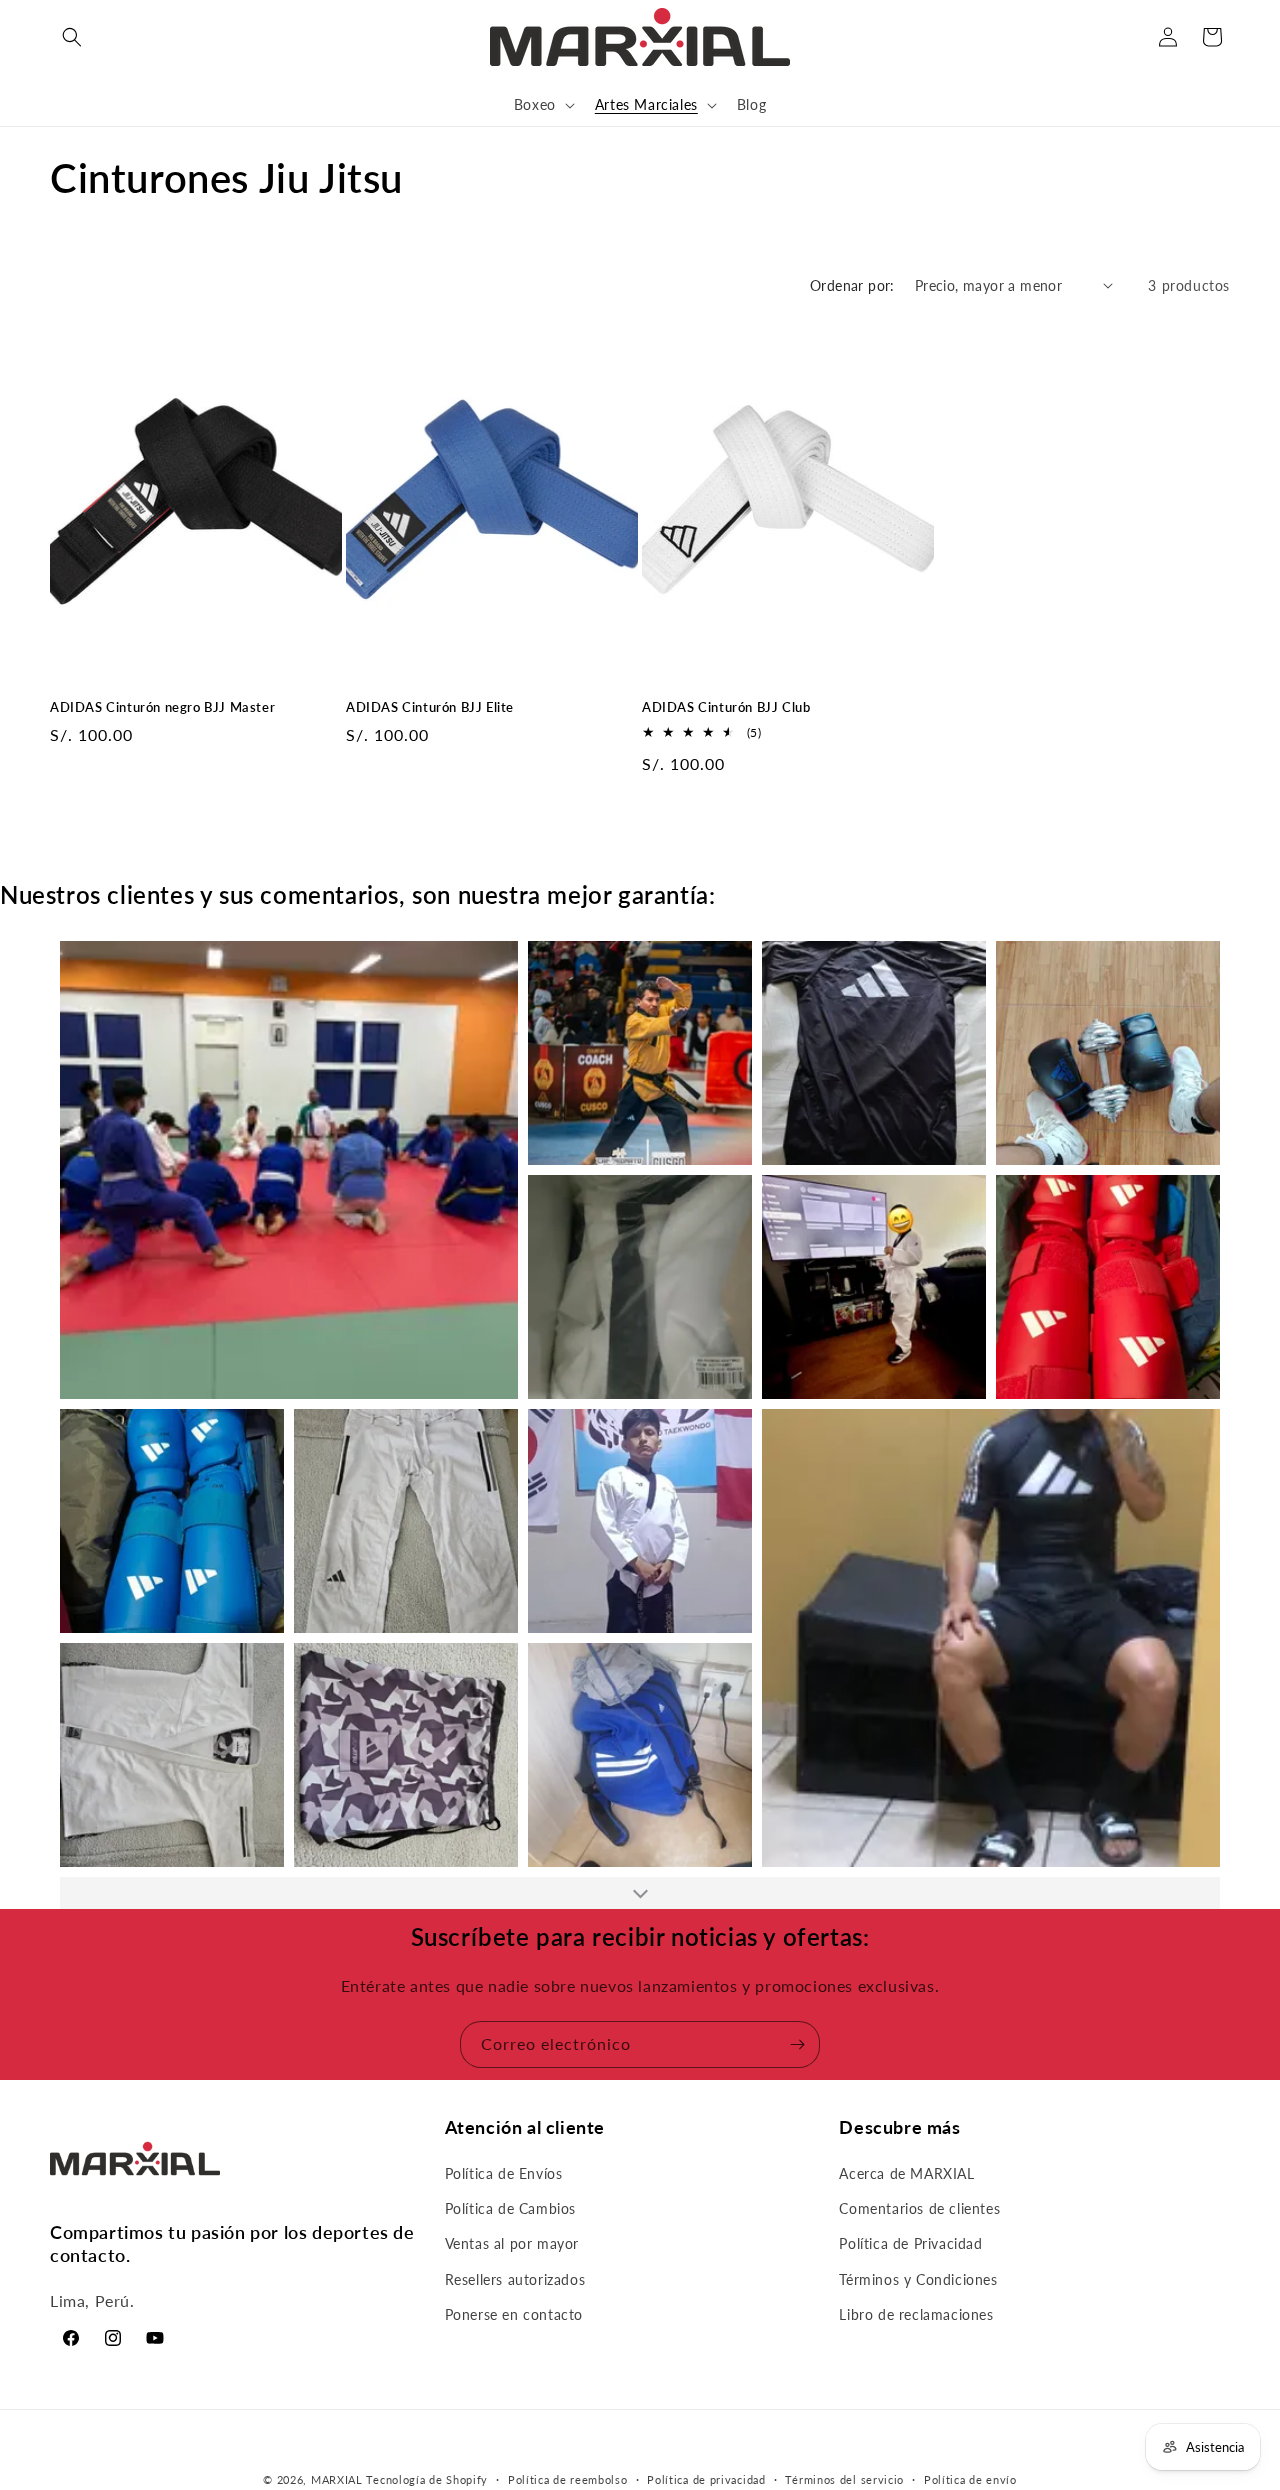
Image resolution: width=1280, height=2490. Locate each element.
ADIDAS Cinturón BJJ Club (726, 707)
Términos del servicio (844, 2478)
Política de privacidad (706, 2478)
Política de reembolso (568, 2478)
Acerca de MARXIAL (906, 2173)
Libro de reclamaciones (916, 2314)
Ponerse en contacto (514, 2314)
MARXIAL (337, 2479)
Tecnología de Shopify (427, 2479)
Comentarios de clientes (919, 2209)
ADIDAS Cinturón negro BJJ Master (162, 707)
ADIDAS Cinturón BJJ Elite (430, 707)
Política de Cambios (510, 2209)
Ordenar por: (852, 285)
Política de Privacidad (910, 2244)
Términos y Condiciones (918, 2279)
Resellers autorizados (515, 2279)
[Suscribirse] (797, 2044)
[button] (72, 37)
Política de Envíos (504, 2173)
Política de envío (970, 2478)
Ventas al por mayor (512, 2244)
